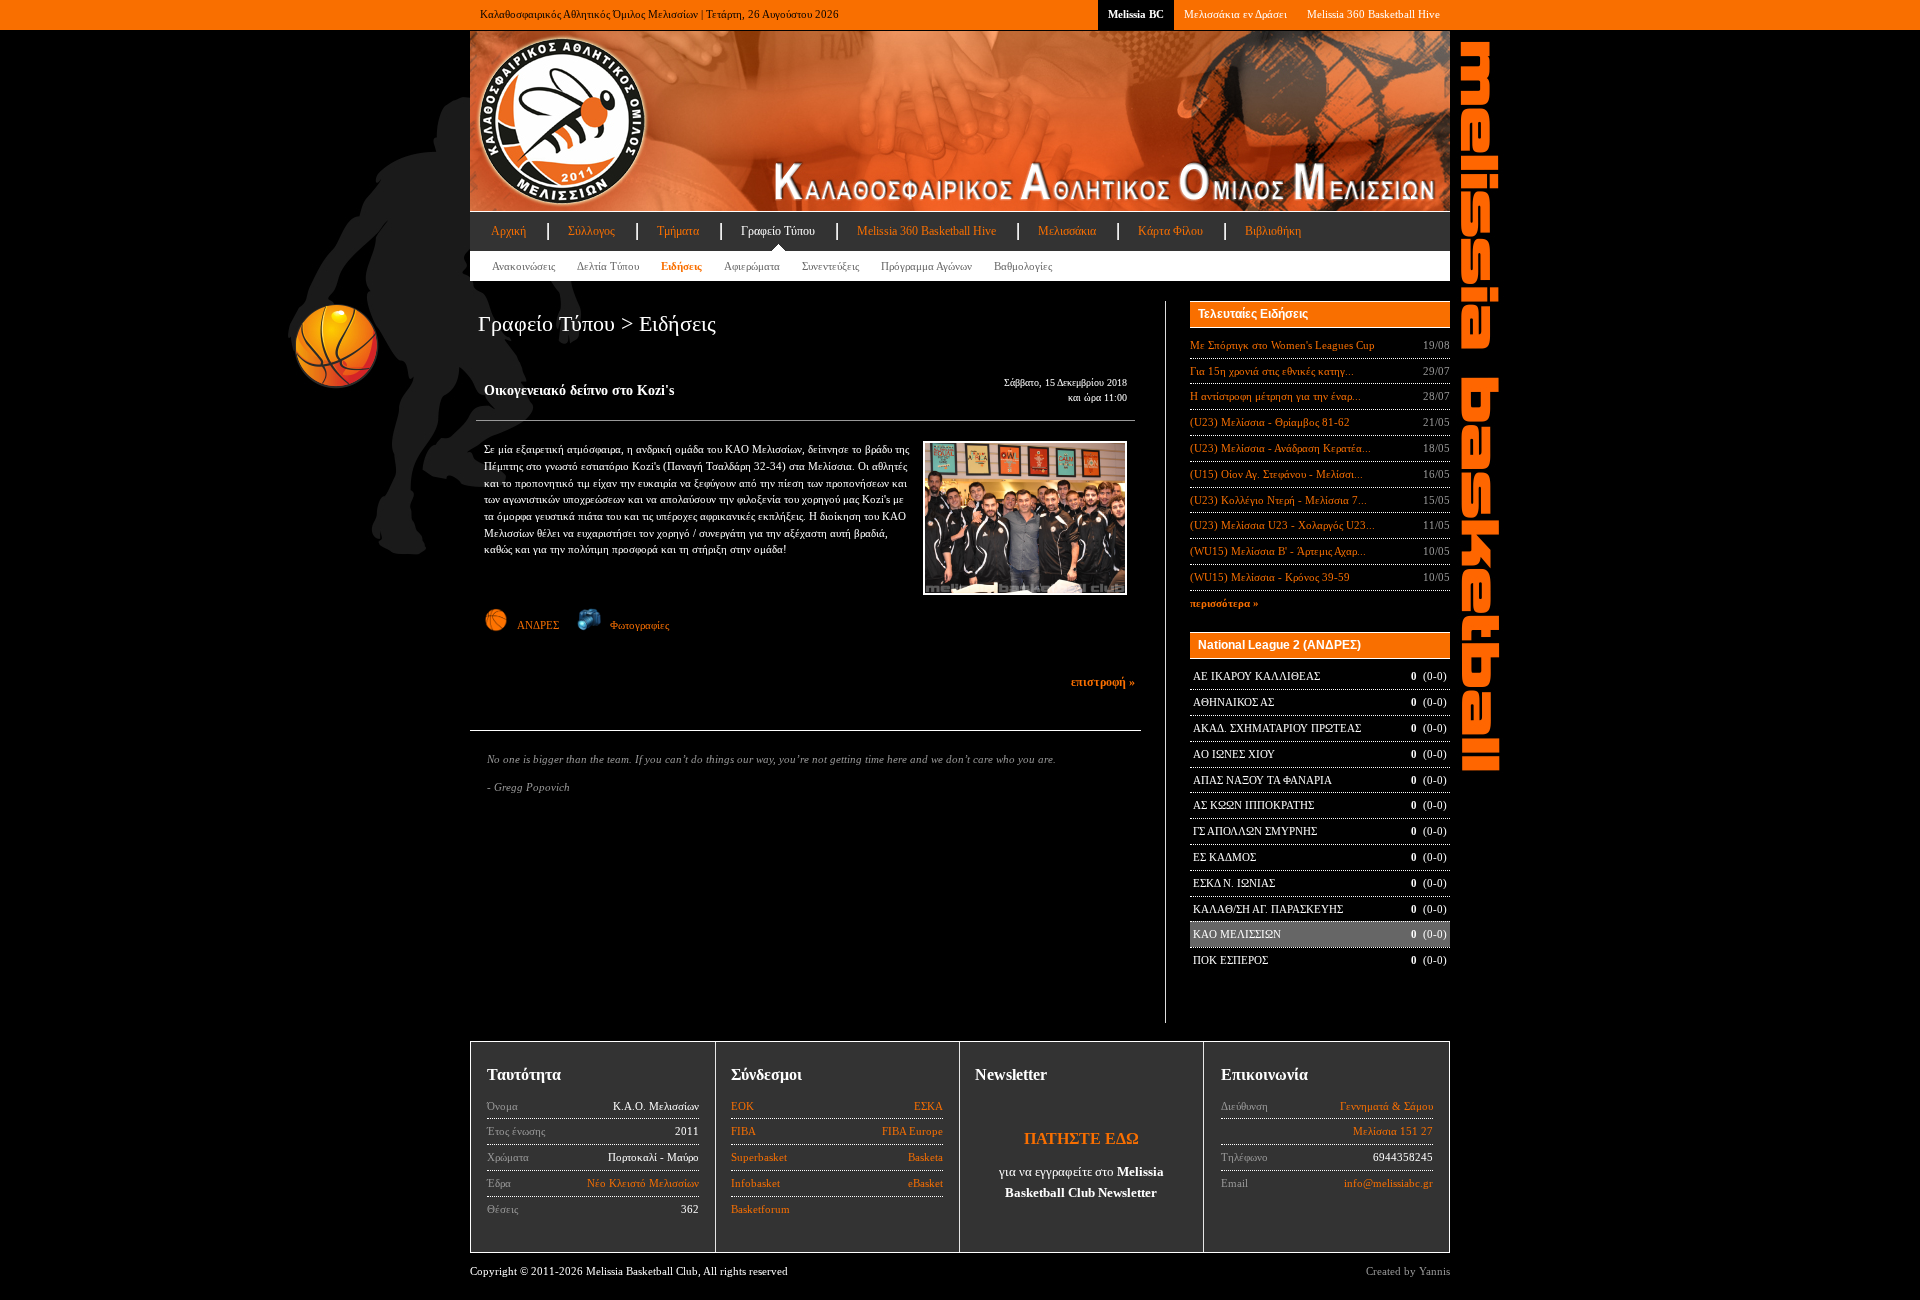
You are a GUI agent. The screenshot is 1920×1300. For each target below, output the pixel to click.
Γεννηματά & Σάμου (1386, 1106)
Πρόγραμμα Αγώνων (926, 266)
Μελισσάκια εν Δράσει (1235, 14)
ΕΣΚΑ (928, 1106)
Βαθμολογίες (1023, 266)
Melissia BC (1136, 14)
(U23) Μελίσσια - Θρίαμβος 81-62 (1270, 422)
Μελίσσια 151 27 (1393, 1131)
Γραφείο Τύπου (778, 231)
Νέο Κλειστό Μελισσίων (643, 1183)
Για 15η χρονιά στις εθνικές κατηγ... (1272, 371)
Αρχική (508, 231)
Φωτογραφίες (639, 625)
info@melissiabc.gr (1388, 1183)
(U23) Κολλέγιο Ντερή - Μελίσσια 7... (1278, 500)
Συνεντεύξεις (830, 266)
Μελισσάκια (1067, 231)
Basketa (925, 1157)
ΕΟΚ (742, 1106)
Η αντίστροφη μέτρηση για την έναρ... (1275, 396)
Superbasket (759, 1157)
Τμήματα (678, 231)
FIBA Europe (912, 1131)
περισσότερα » (1224, 603)
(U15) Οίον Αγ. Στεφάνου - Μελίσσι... (1276, 474)
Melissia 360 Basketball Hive (1373, 14)
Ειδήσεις (681, 266)
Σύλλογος (591, 231)
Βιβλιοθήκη (1273, 231)
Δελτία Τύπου (608, 266)
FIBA (743, 1131)
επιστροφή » (1103, 682)
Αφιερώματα (752, 266)
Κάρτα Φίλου (1170, 231)
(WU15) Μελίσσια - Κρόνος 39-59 (1270, 577)
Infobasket (755, 1183)
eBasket (925, 1183)
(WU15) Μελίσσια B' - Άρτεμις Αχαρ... (1278, 551)
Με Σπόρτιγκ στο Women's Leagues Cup (1282, 345)
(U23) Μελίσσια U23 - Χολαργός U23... (1282, 525)
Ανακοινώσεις (523, 266)
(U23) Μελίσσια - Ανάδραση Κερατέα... (1280, 448)
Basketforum (760, 1209)
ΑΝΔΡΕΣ (538, 625)
